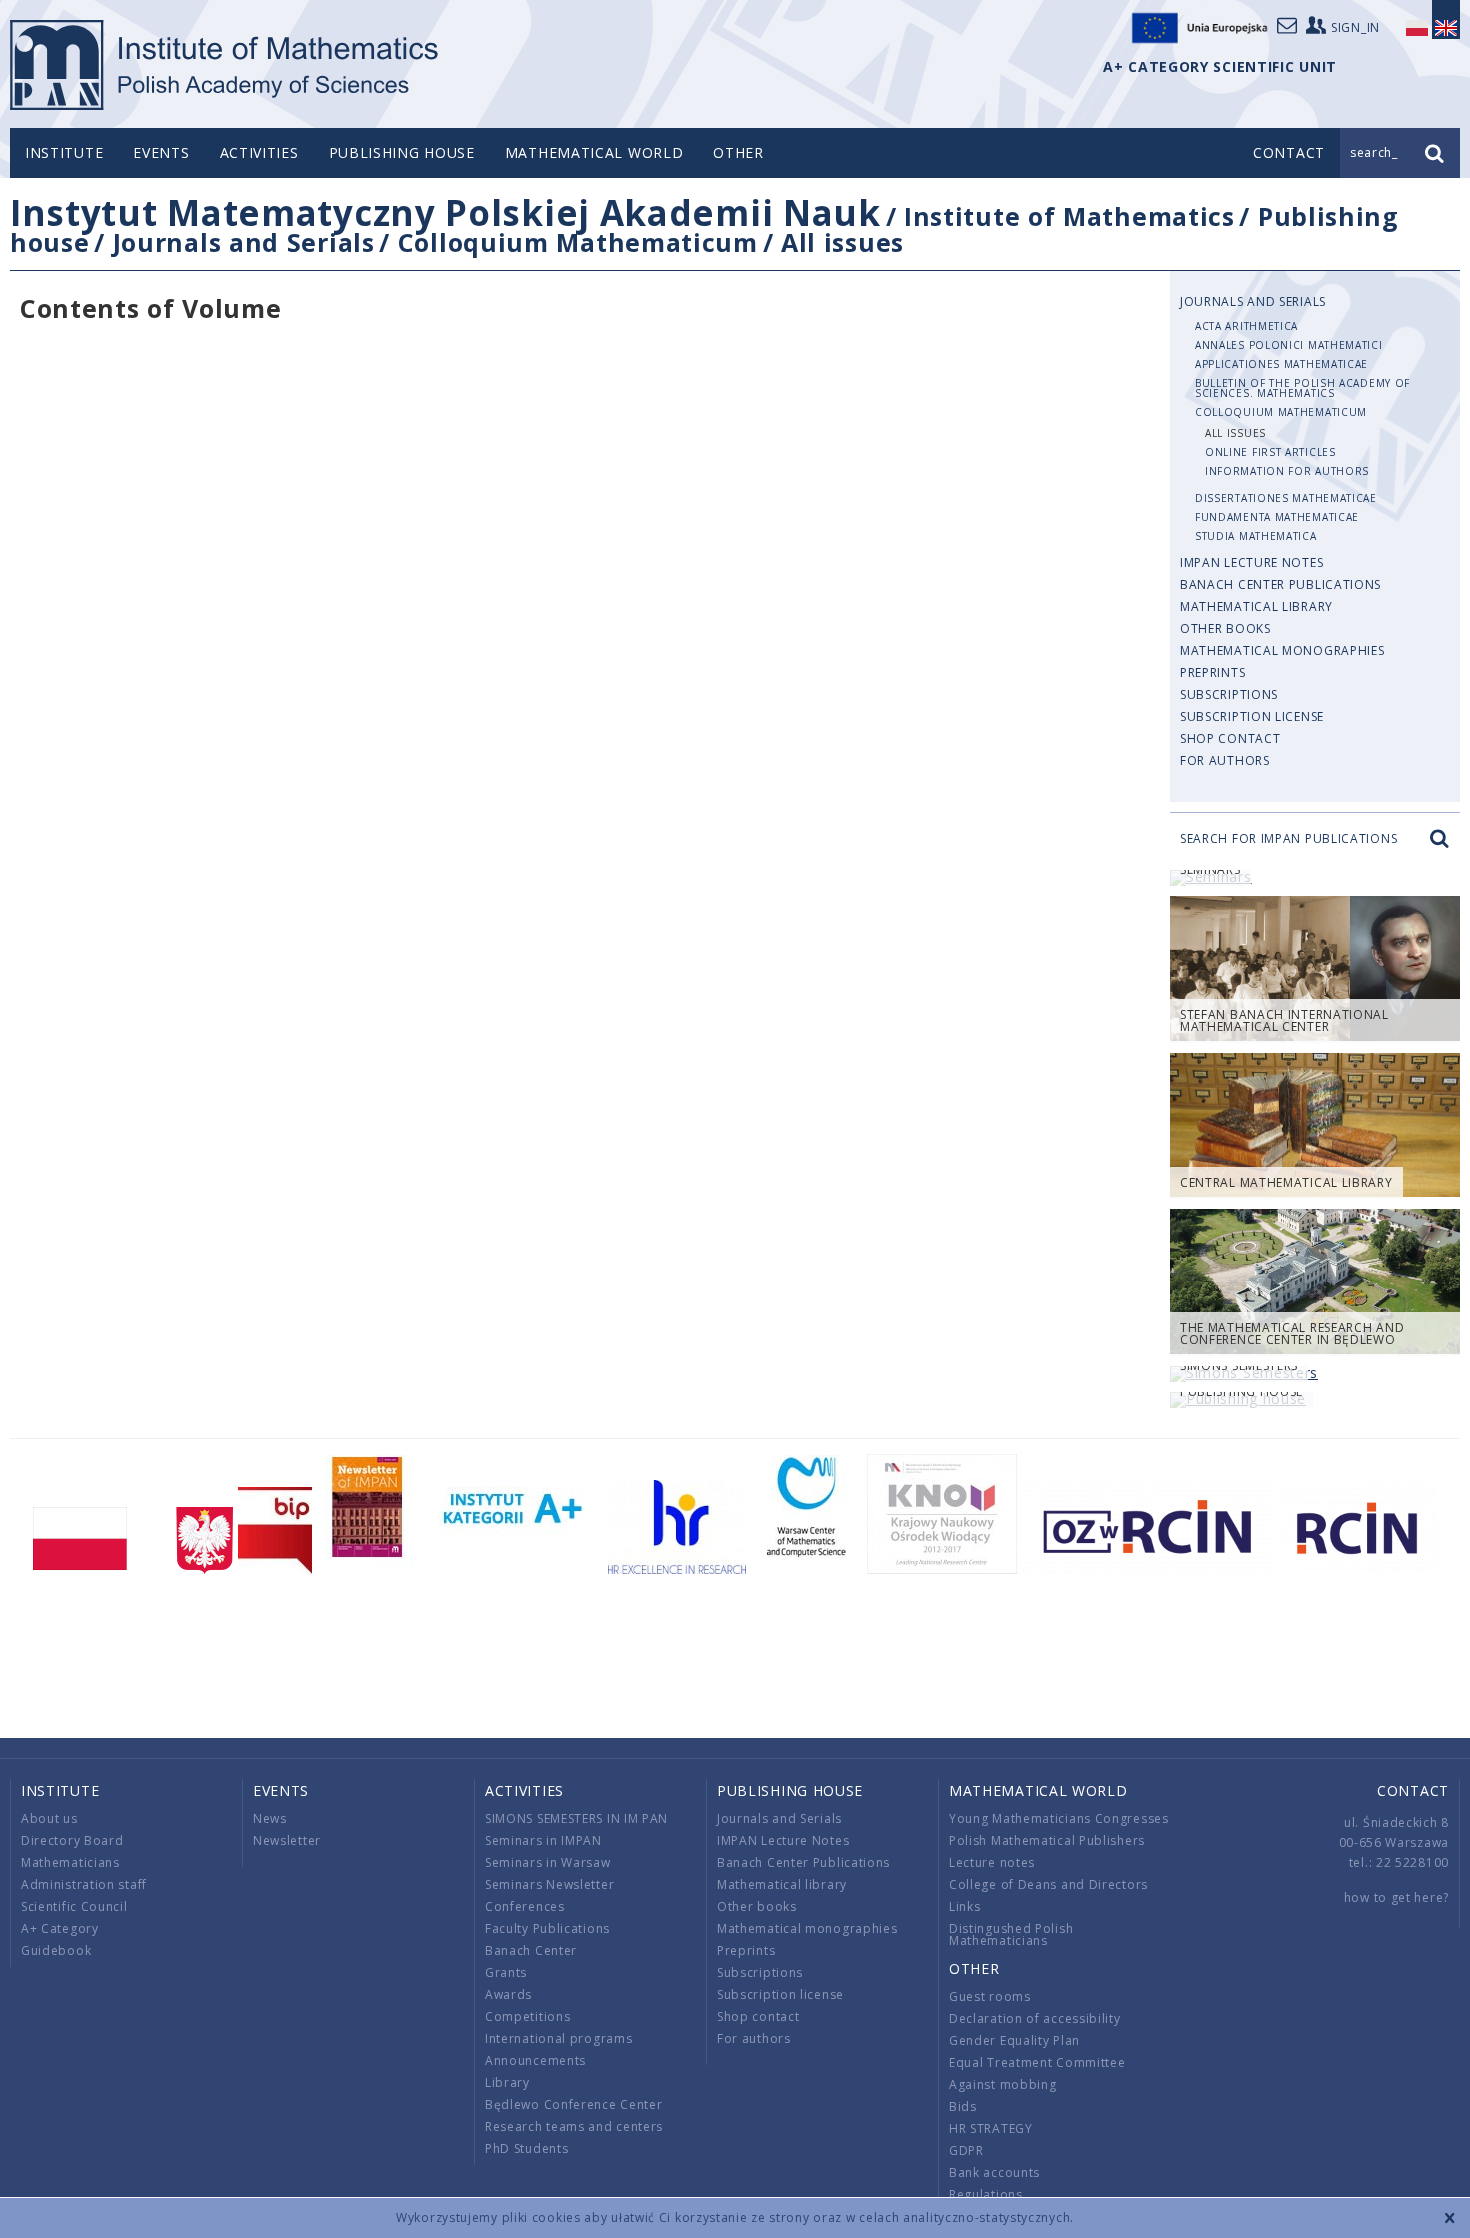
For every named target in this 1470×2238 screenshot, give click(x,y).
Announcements (535, 2060)
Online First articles (1270, 452)
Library (507, 2082)
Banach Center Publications (1280, 584)
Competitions (527, 2016)
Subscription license (1252, 716)
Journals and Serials (244, 242)
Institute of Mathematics (1069, 216)
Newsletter (287, 1840)
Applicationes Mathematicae (1281, 364)
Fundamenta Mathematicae (1277, 517)
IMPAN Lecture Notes (1251, 562)
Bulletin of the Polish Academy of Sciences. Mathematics (1302, 388)
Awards (508, 1994)
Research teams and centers (574, 2126)
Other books (1225, 628)
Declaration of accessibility (1035, 2018)
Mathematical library (1256, 606)
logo (225, 65)
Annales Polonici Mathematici (1289, 345)
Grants (506, 1972)
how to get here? (1396, 1897)
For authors (1225, 760)
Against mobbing (1003, 2084)
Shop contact (1230, 738)
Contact (1413, 1790)
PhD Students (526, 2148)
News (270, 1818)
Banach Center (531, 1950)
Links (965, 1906)
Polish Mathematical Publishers (1047, 1840)
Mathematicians (70, 1862)
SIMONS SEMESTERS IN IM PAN (576, 1818)
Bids (963, 2106)
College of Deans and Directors (1048, 1884)
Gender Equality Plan (1014, 2040)
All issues (842, 242)
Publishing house (402, 152)
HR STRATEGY (991, 2128)
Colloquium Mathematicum (578, 242)
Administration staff (84, 1884)
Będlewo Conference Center (574, 2104)
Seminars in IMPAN (543, 1840)
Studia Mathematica (1256, 536)
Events (161, 152)
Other (738, 152)
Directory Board (72, 1840)
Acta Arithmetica (1246, 326)
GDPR (966, 2150)
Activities (259, 152)
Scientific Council (74, 1906)
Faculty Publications (547, 1928)
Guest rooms (990, 1996)
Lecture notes (992, 1862)
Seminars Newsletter (549, 1884)
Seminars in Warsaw (548, 1862)
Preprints (1212, 672)
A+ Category (60, 1928)
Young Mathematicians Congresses (1059, 1818)
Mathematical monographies (1282, 650)
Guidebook (56, 1950)
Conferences (525, 1906)
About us (49, 1818)
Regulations (986, 2194)
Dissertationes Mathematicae (1286, 498)
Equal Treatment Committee (1037, 2062)
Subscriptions (1229, 694)
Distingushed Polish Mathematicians (1011, 1934)
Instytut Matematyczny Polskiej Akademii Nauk (445, 212)
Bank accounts (994, 2172)
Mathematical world (594, 152)
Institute (64, 152)
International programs (558, 2038)
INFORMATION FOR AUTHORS (1287, 471)
